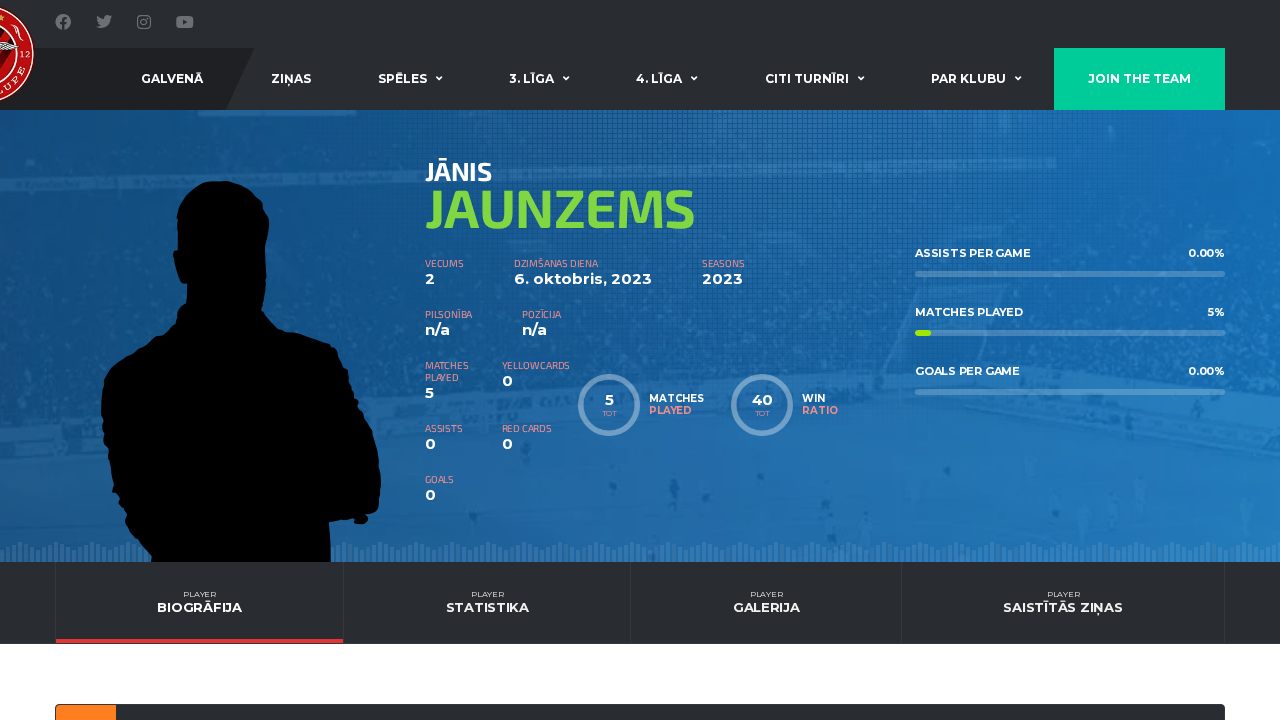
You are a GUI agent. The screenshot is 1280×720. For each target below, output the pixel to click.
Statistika (487, 602)
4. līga (659, 78)
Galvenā (172, 78)
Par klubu (968, 78)
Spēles (402, 78)
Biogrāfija (199, 602)
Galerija (766, 602)
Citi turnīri (807, 78)
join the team (1139, 78)
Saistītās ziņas (1062, 602)
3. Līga (531, 78)
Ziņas (291, 78)
